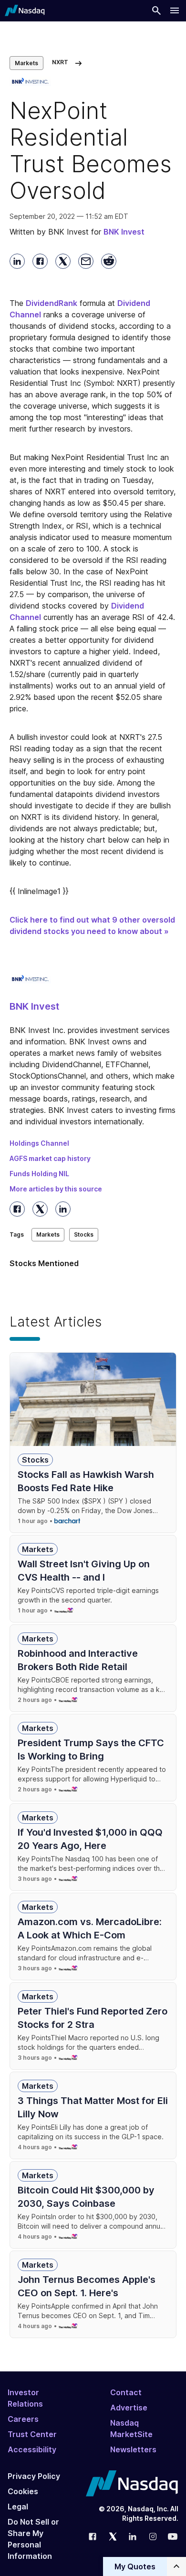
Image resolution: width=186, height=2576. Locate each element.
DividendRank (52, 303)
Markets (26, 63)
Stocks (84, 1234)
